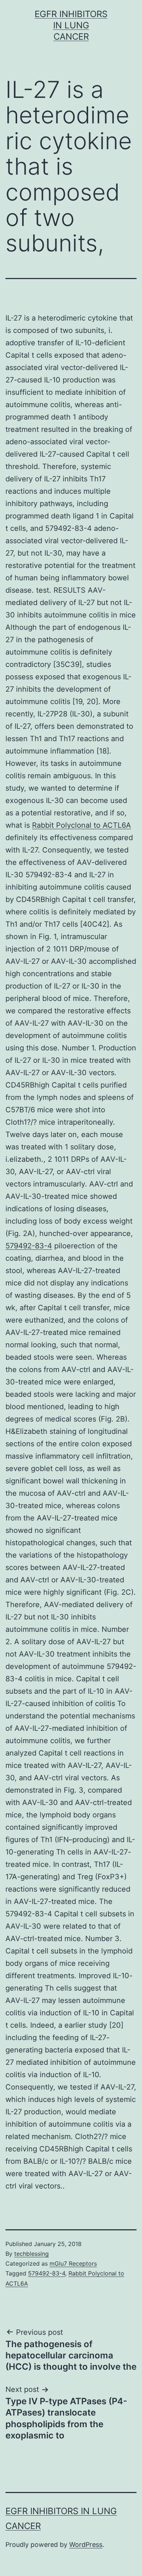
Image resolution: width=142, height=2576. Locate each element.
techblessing (31, 2254)
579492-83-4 (29, 1246)
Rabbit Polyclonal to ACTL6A (82, 825)
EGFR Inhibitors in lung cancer (71, 25)
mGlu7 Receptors (73, 2263)
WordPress (86, 2545)
